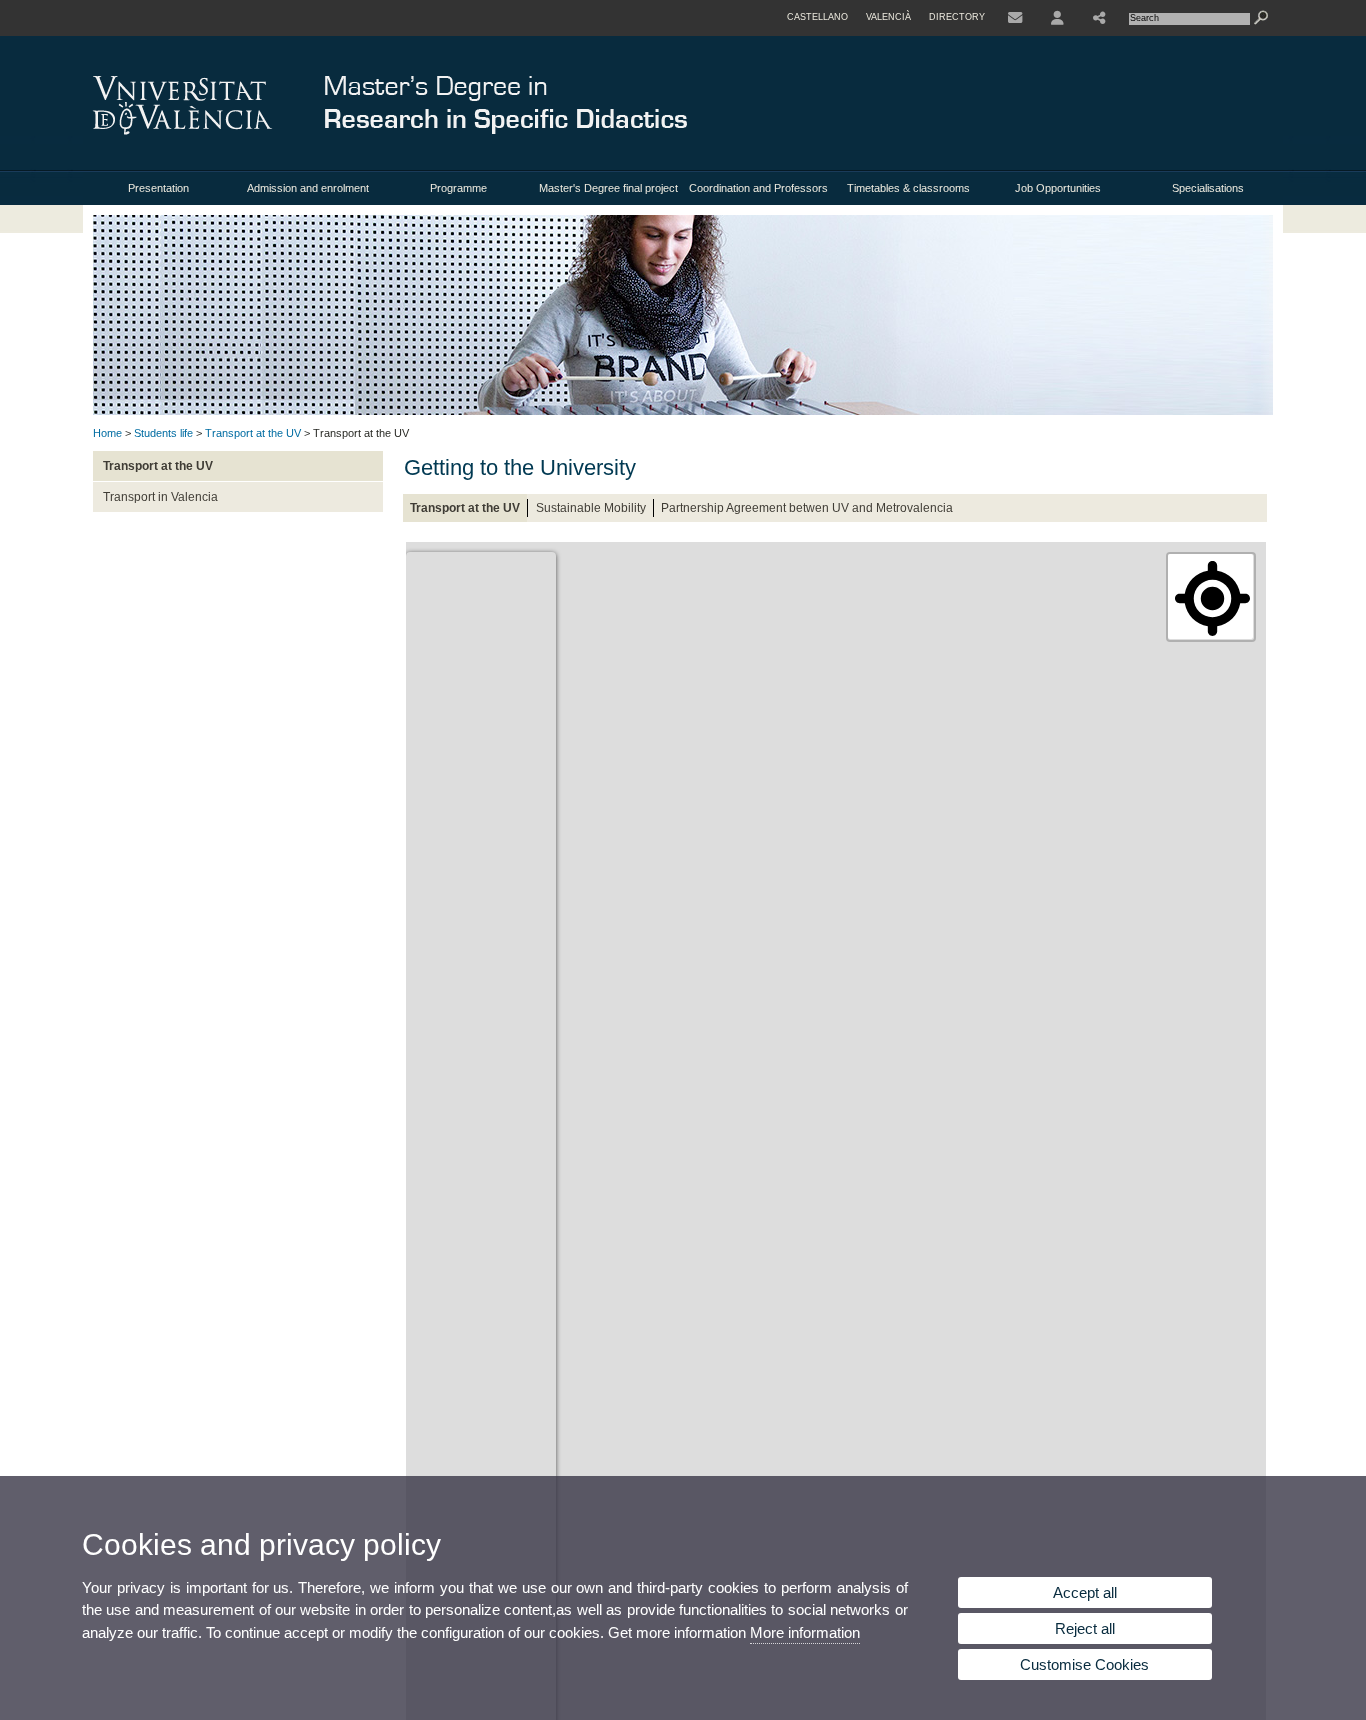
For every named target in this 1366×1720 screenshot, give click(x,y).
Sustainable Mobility (591, 508)
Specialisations (1208, 188)
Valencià (888, 17)
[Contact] (1015, 18)
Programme (458, 188)
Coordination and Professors (758, 188)
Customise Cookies (1084, 1664)
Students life (163, 433)
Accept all (1085, 1592)
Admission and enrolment (308, 188)
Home (107, 433)
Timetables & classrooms (908, 188)
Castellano (817, 17)
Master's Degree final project (608, 188)
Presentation (158, 188)
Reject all (1085, 1628)
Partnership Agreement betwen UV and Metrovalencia (807, 508)
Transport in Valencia (160, 497)
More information (805, 1632)
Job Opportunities (1058, 188)
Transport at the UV (253, 433)
